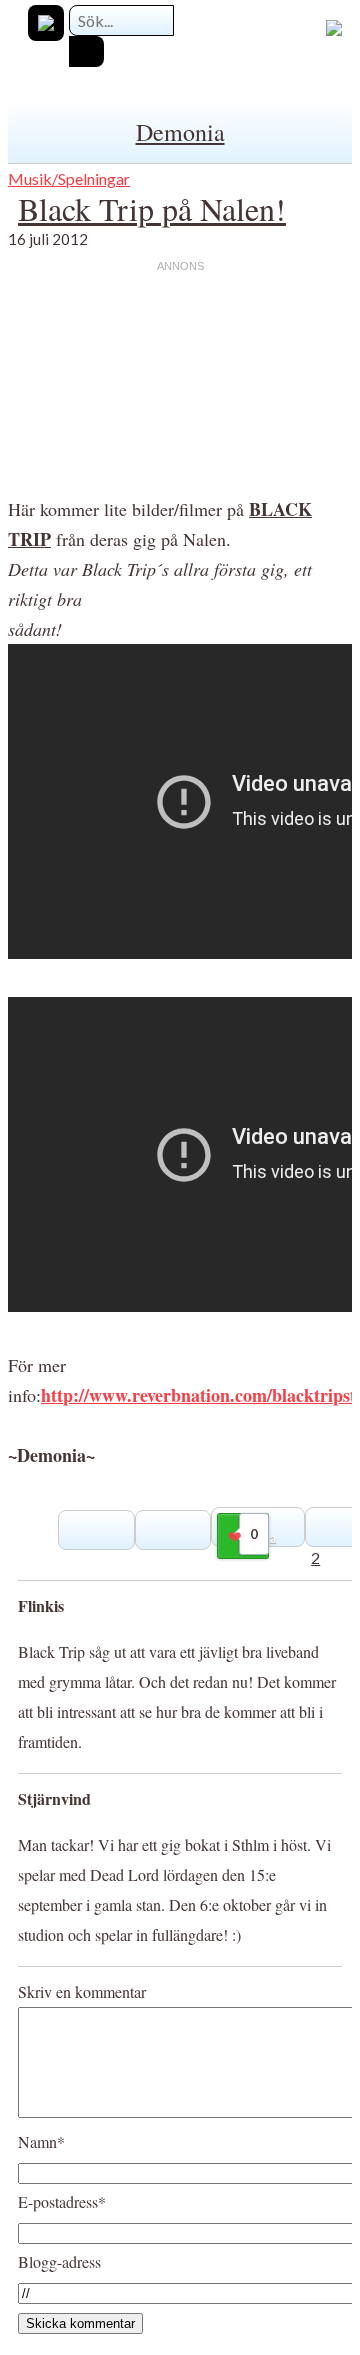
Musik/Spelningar (69, 178)
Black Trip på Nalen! (152, 208)
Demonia (180, 132)
